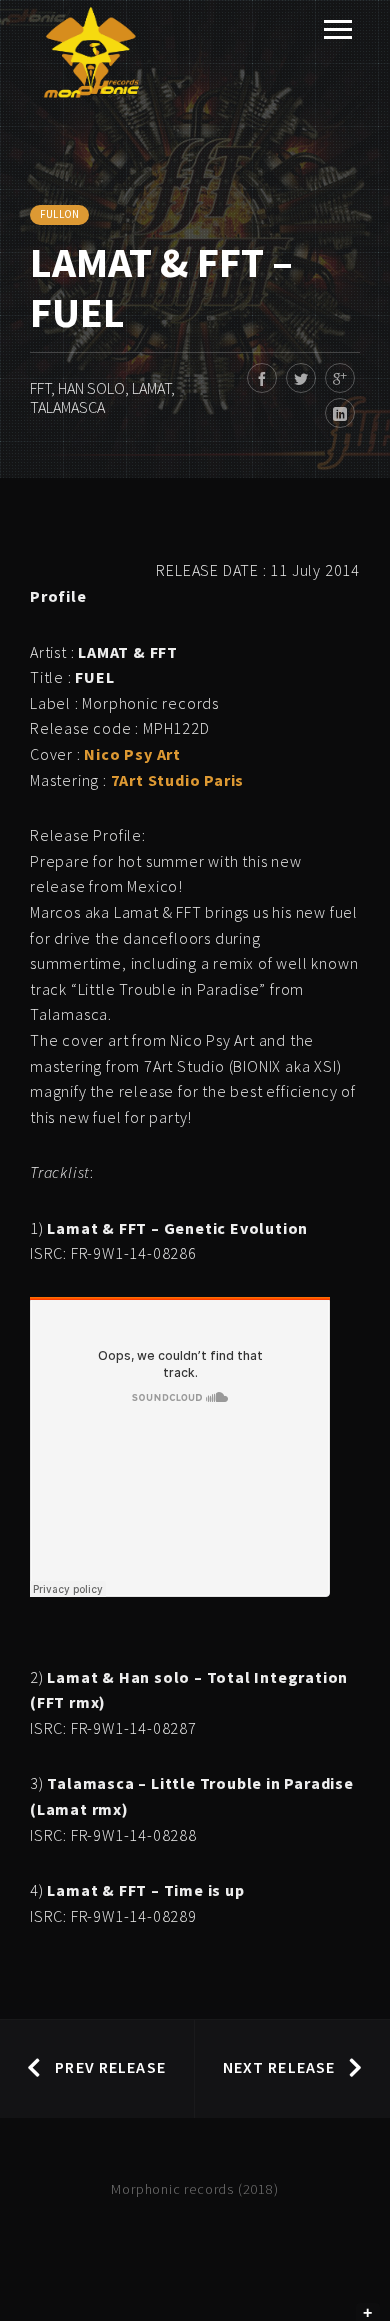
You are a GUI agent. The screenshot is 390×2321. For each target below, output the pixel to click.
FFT (40, 388)
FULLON (59, 214)
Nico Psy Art (132, 754)
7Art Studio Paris (178, 780)
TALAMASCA (67, 407)
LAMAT (151, 388)
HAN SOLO (91, 388)
